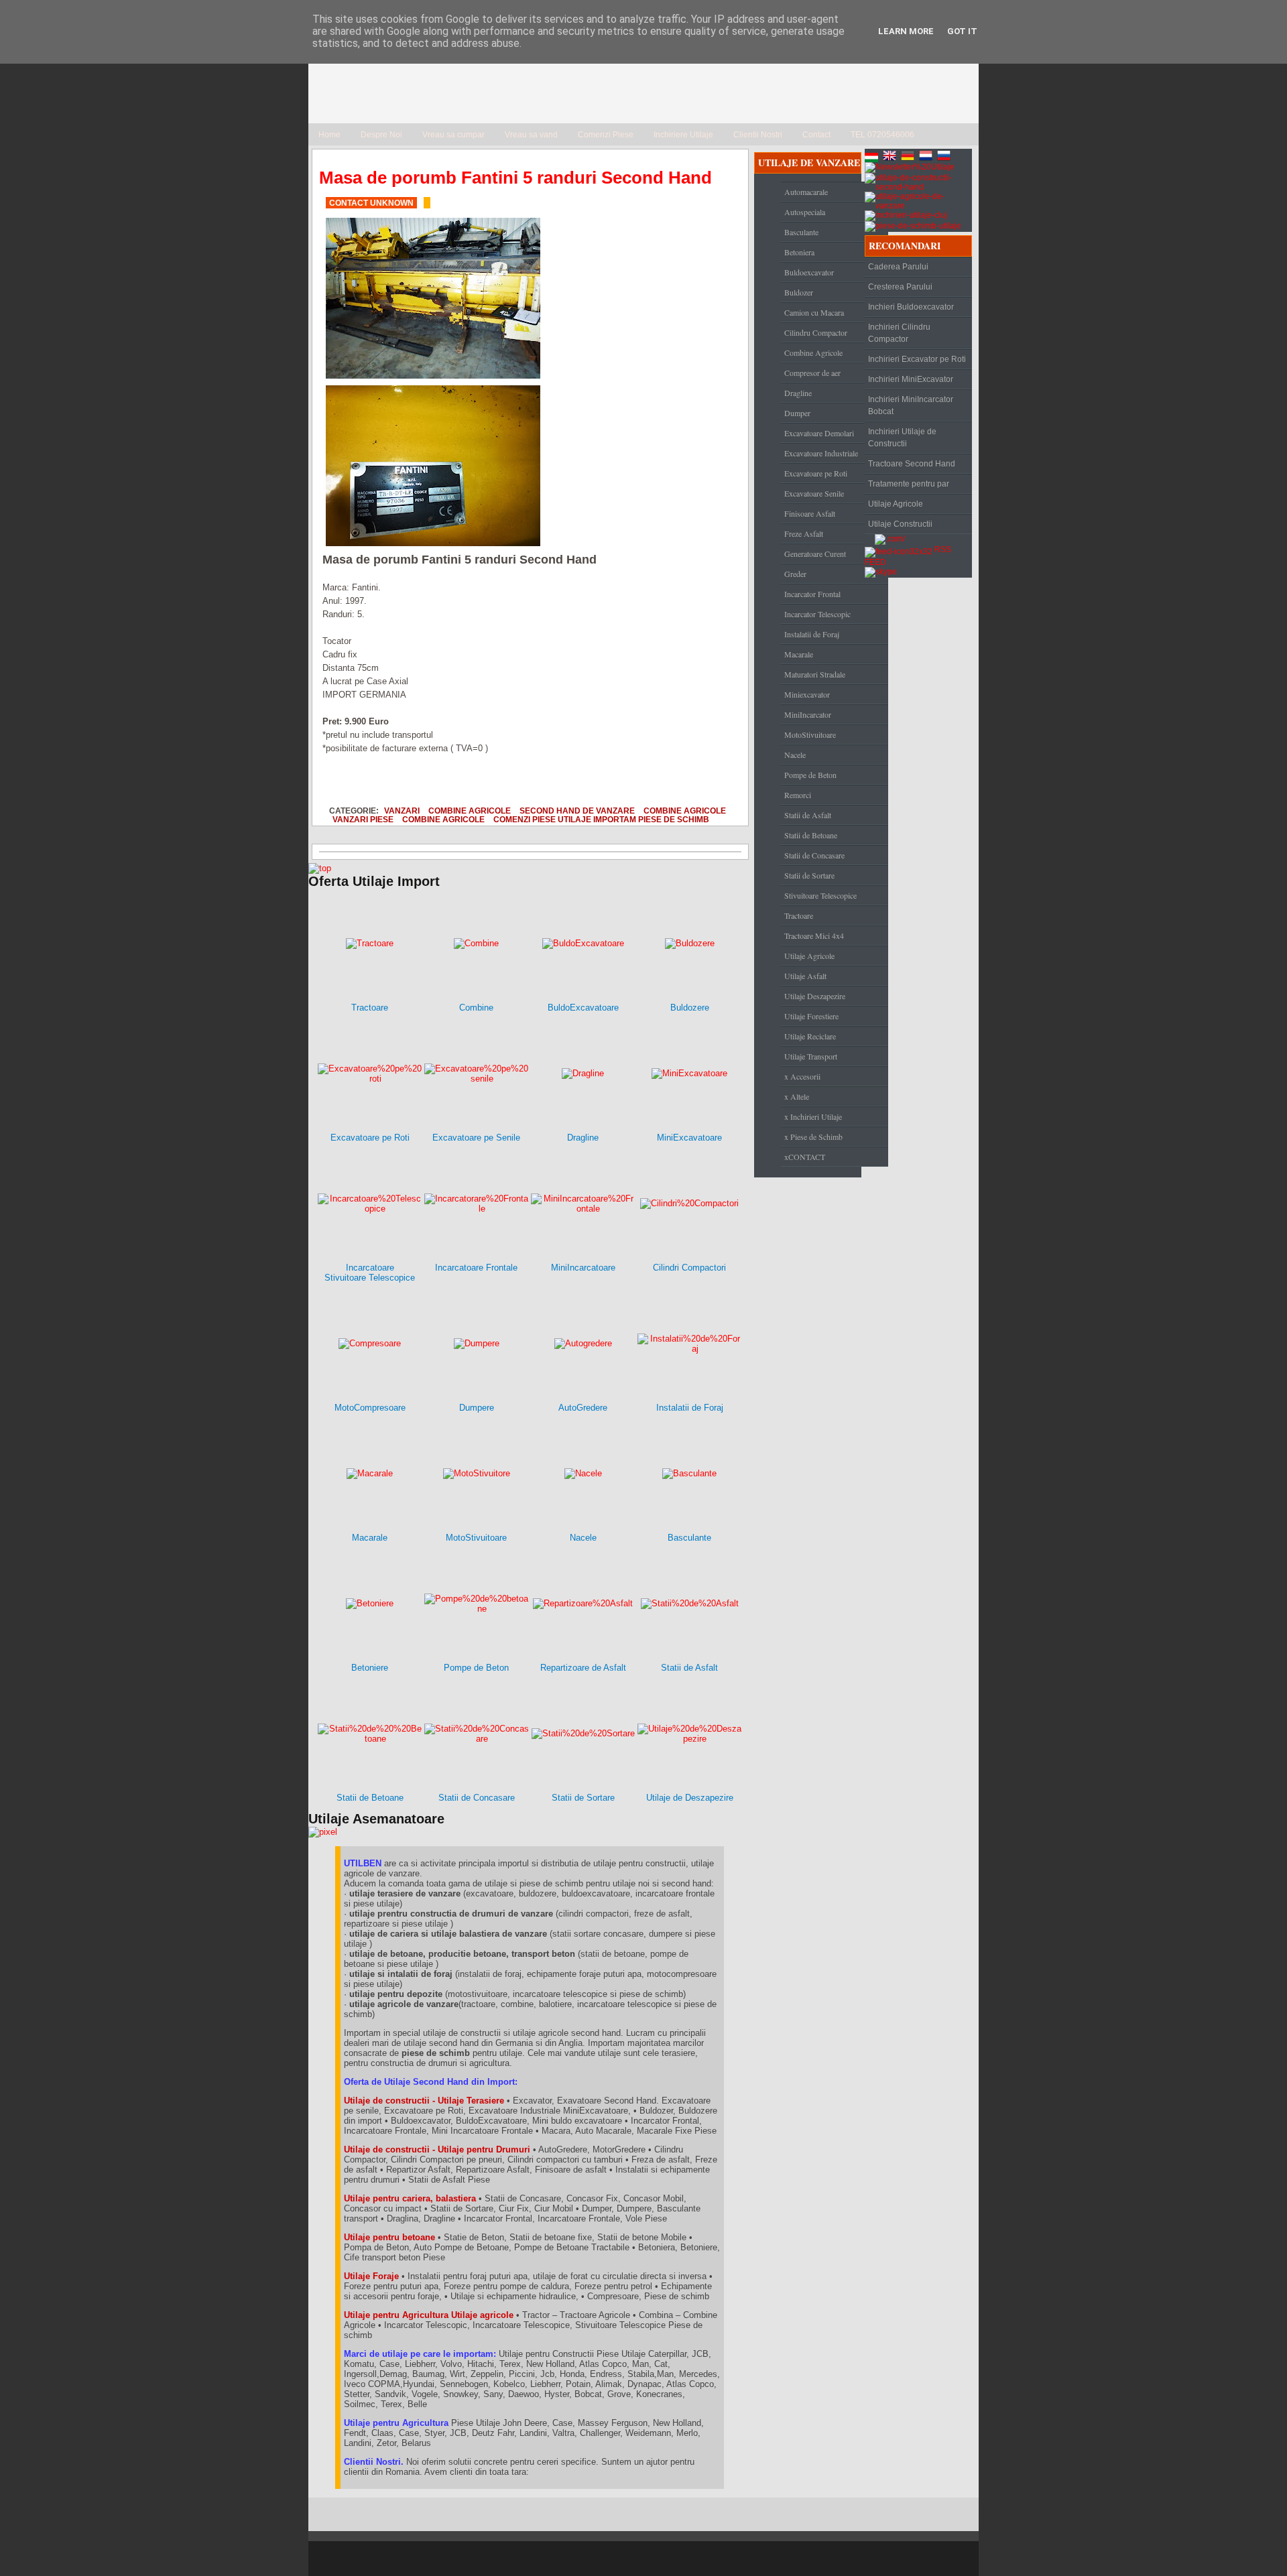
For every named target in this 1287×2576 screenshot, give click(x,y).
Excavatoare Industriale (821, 453)
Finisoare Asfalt (810, 513)
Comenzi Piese (606, 135)
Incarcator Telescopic (817, 614)
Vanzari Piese (363, 819)
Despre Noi (381, 135)
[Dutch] (927, 157)
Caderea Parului (898, 267)
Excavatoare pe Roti (816, 473)
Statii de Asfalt (808, 815)
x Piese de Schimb (813, 1137)
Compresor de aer (812, 373)
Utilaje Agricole (809, 956)
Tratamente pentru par (909, 484)
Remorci (798, 795)
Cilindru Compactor (816, 332)
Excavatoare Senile (814, 493)
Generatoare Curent (815, 554)
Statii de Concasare (814, 855)
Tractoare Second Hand (912, 464)
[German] (909, 157)
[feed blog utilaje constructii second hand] (899, 550)
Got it (962, 31)
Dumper (797, 413)
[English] (891, 157)
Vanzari (402, 811)
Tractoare (799, 915)
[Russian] (945, 157)
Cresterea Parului (900, 287)
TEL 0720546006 (882, 135)
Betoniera (799, 252)
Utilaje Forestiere (811, 1016)
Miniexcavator (807, 694)
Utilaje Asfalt (805, 976)
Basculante (801, 232)
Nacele (795, 755)
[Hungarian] (873, 157)
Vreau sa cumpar (453, 135)
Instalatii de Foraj (812, 634)
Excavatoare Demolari (819, 433)
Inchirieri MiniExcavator (911, 379)
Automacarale (806, 192)
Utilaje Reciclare (810, 1036)
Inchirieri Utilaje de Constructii (902, 438)
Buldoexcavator (809, 272)
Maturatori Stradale (815, 674)
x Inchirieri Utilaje (813, 1116)
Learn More (906, 31)
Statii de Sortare (809, 875)
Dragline (798, 393)
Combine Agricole (470, 811)
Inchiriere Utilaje (683, 135)
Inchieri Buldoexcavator (911, 307)
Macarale (799, 654)
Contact (816, 135)
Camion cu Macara (814, 312)
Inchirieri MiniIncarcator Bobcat (911, 405)
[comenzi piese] (320, 868)
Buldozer (799, 292)
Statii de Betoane (811, 835)
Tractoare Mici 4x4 (814, 936)
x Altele (797, 1096)
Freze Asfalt (804, 533)
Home (329, 135)
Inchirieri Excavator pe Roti (917, 359)
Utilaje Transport (811, 1056)
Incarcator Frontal (812, 594)
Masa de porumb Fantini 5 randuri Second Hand (515, 178)
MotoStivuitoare (810, 734)
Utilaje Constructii (900, 524)
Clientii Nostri (758, 135)
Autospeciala (805, 212)
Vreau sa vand (531, 135)
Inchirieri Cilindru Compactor (899, 333)
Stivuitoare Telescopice (820, 895)
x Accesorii (802, 1076)
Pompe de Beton (810, 775)
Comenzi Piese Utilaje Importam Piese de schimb (601, 819)
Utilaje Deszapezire (815, 996)
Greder (795, 574)
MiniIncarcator (808, 714)
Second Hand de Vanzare (577, 811)
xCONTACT (805, 1157)
